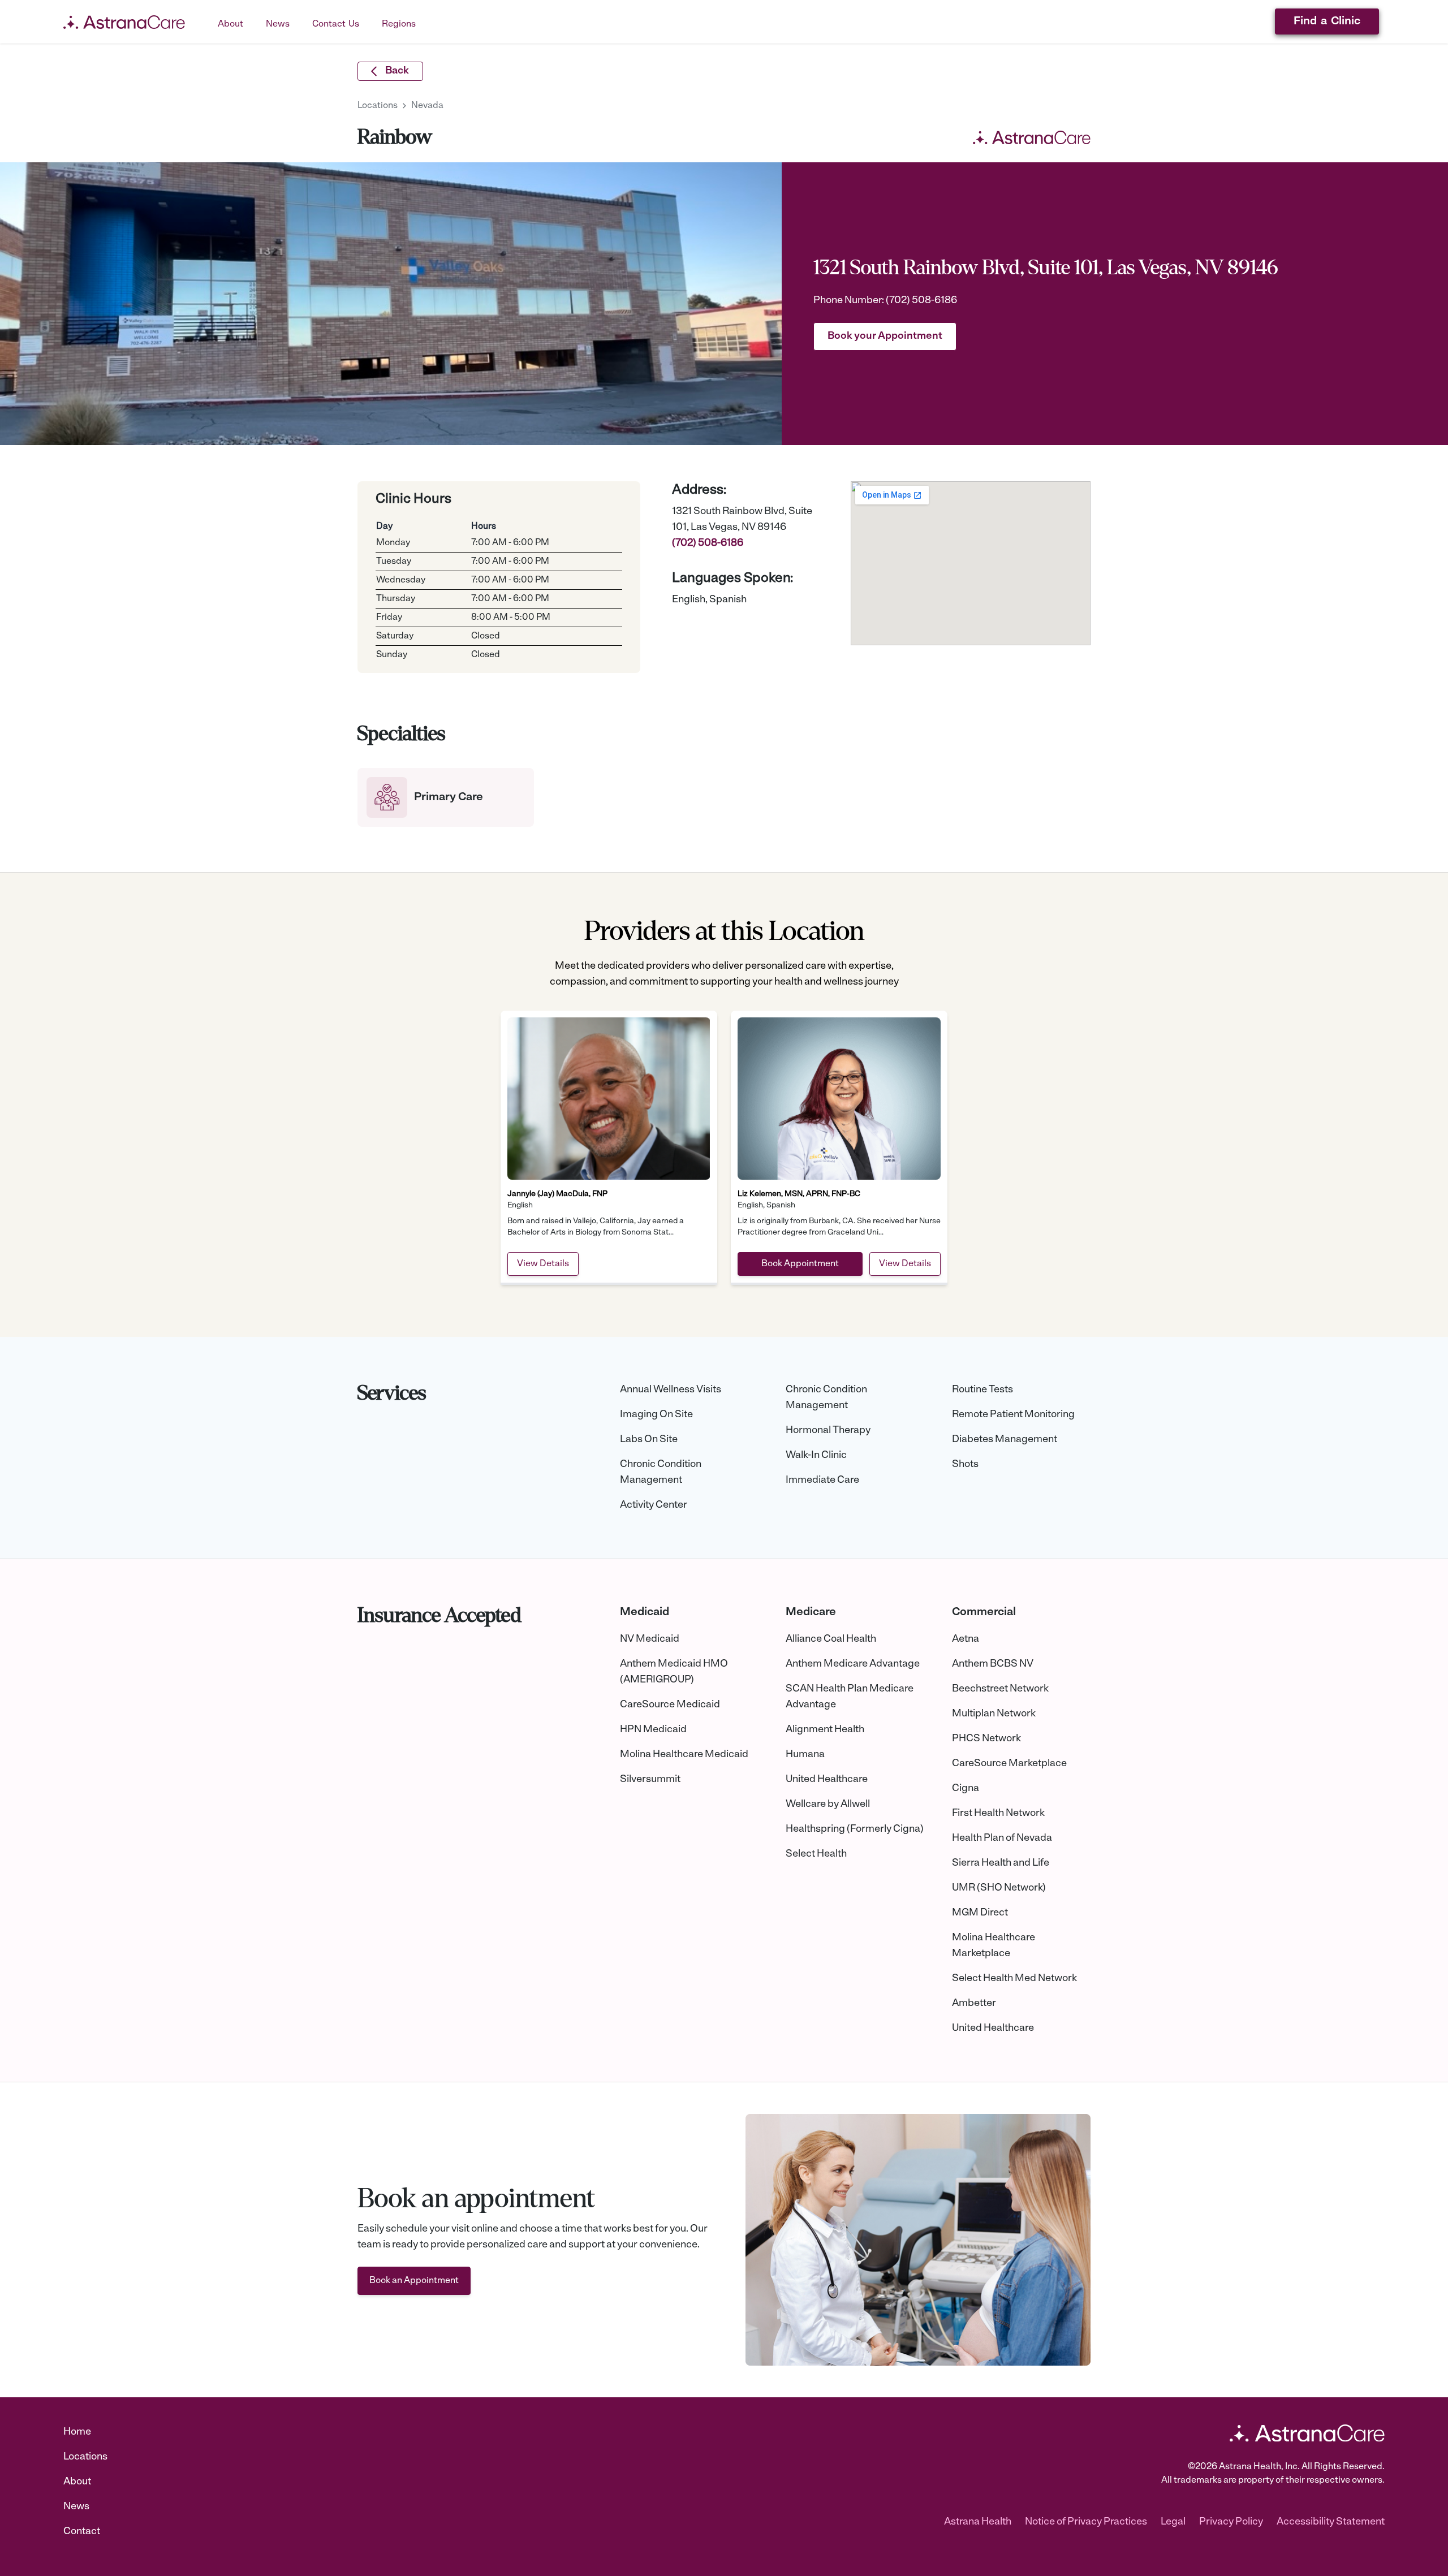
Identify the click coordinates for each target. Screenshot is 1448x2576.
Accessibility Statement (1331, 2522)
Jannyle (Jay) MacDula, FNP (557, 1194)
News (76, 2507)
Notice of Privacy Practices (1086, 2522)
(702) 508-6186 (921, 301)
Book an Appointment (414, 2281)
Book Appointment (800, 1264)
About (77, 2482)
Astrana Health (978, 2522)
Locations (378, 106)
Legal (1173, 2522)
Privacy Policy (1231, 2522)
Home (77, 2432)
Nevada (427, 106)
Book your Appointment (885, 336)
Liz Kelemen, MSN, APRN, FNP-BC (799, 1194)
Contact (82, 2532)
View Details (543, 1264)
